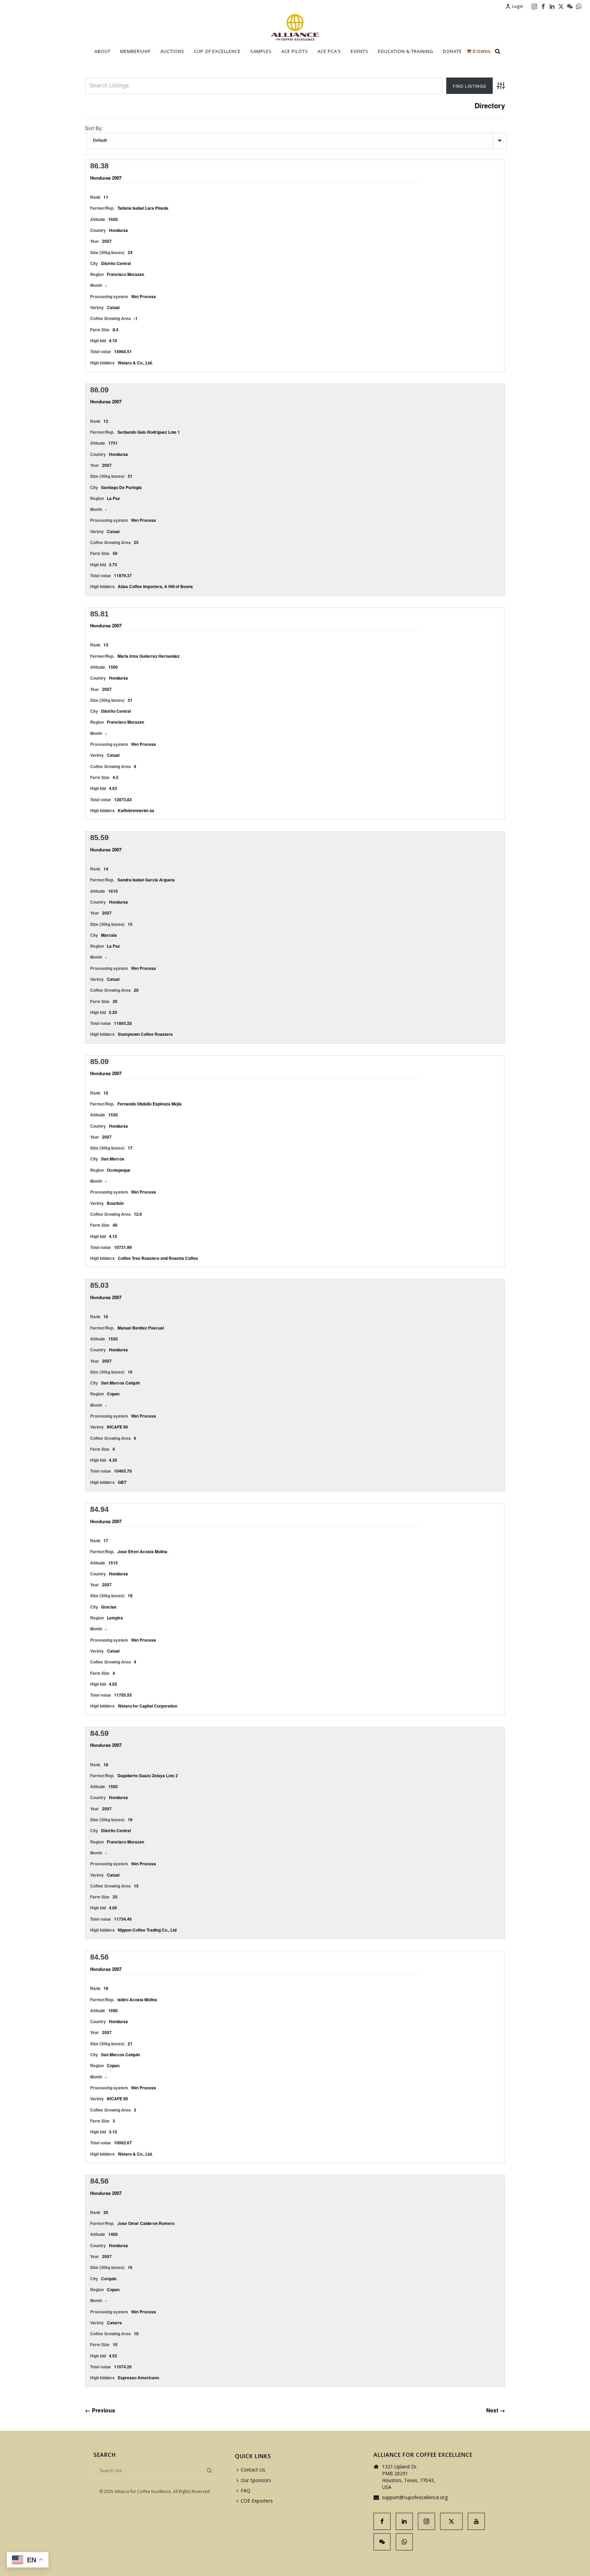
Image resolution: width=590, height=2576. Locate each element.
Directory (490, 106)
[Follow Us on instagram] (426, 2521)
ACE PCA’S (329, 51)
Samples (261, 51)
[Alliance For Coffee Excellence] (295, 27)
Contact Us (253, 2470)
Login (518, 6)
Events (360, 51)
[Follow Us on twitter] (451, 2521)
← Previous (100, 2410)
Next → (496, 2410)
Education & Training (406, 51)
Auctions (172, 51)
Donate (452, 51)
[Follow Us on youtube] (476, 2521)
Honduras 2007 (106, 178)
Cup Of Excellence (217, 51)
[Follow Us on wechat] (382, 2542)
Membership (136, 51)
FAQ (245, 2490)
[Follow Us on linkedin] (404, 2521)
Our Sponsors (256, 2480)
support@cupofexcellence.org (415, 2497)
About (103, 51)
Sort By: (94, 128)
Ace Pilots (295, 51)
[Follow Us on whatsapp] (404, 2542)
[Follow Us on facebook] (382, 2521)
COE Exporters (257, 2501)
